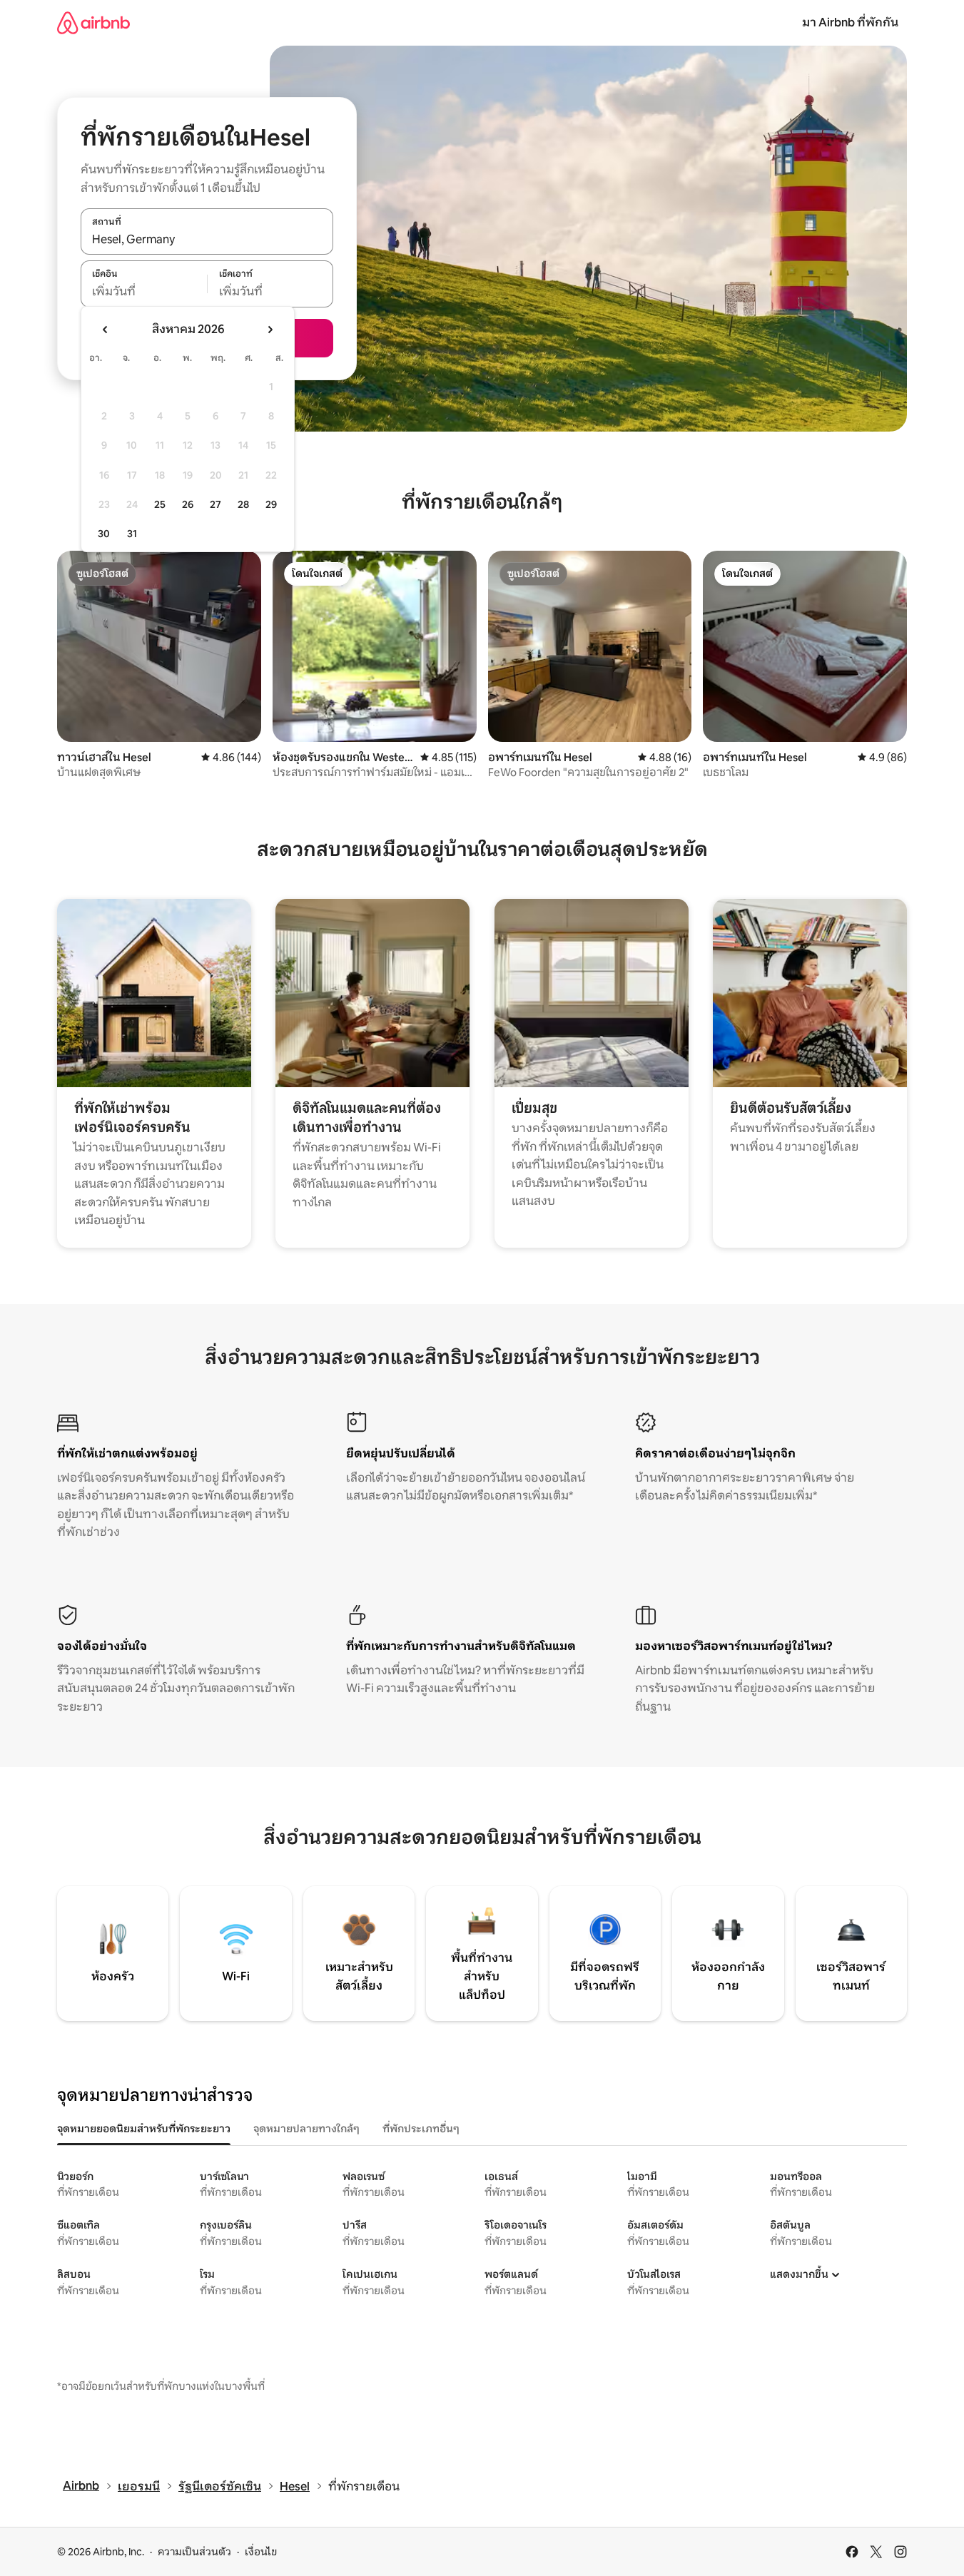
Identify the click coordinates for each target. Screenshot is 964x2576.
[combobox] (207, 239)
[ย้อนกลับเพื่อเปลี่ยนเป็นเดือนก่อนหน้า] (106, 330)
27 (215, 504)
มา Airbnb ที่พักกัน (850, 22)
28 (243, 504)
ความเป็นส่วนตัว (194, 2552)
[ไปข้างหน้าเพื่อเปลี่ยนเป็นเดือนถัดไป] (270, 330)
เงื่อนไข (261, 2552)
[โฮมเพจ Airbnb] (93, 22)
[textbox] (144, 292)
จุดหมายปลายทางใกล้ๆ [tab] (306, 2129)
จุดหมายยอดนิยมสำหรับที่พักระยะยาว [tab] (144, 2129)
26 (188, 504)
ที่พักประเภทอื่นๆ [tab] (421, 2129)
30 (104, 534)
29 (271, 504)
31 (132, 534)
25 (160, 504)
